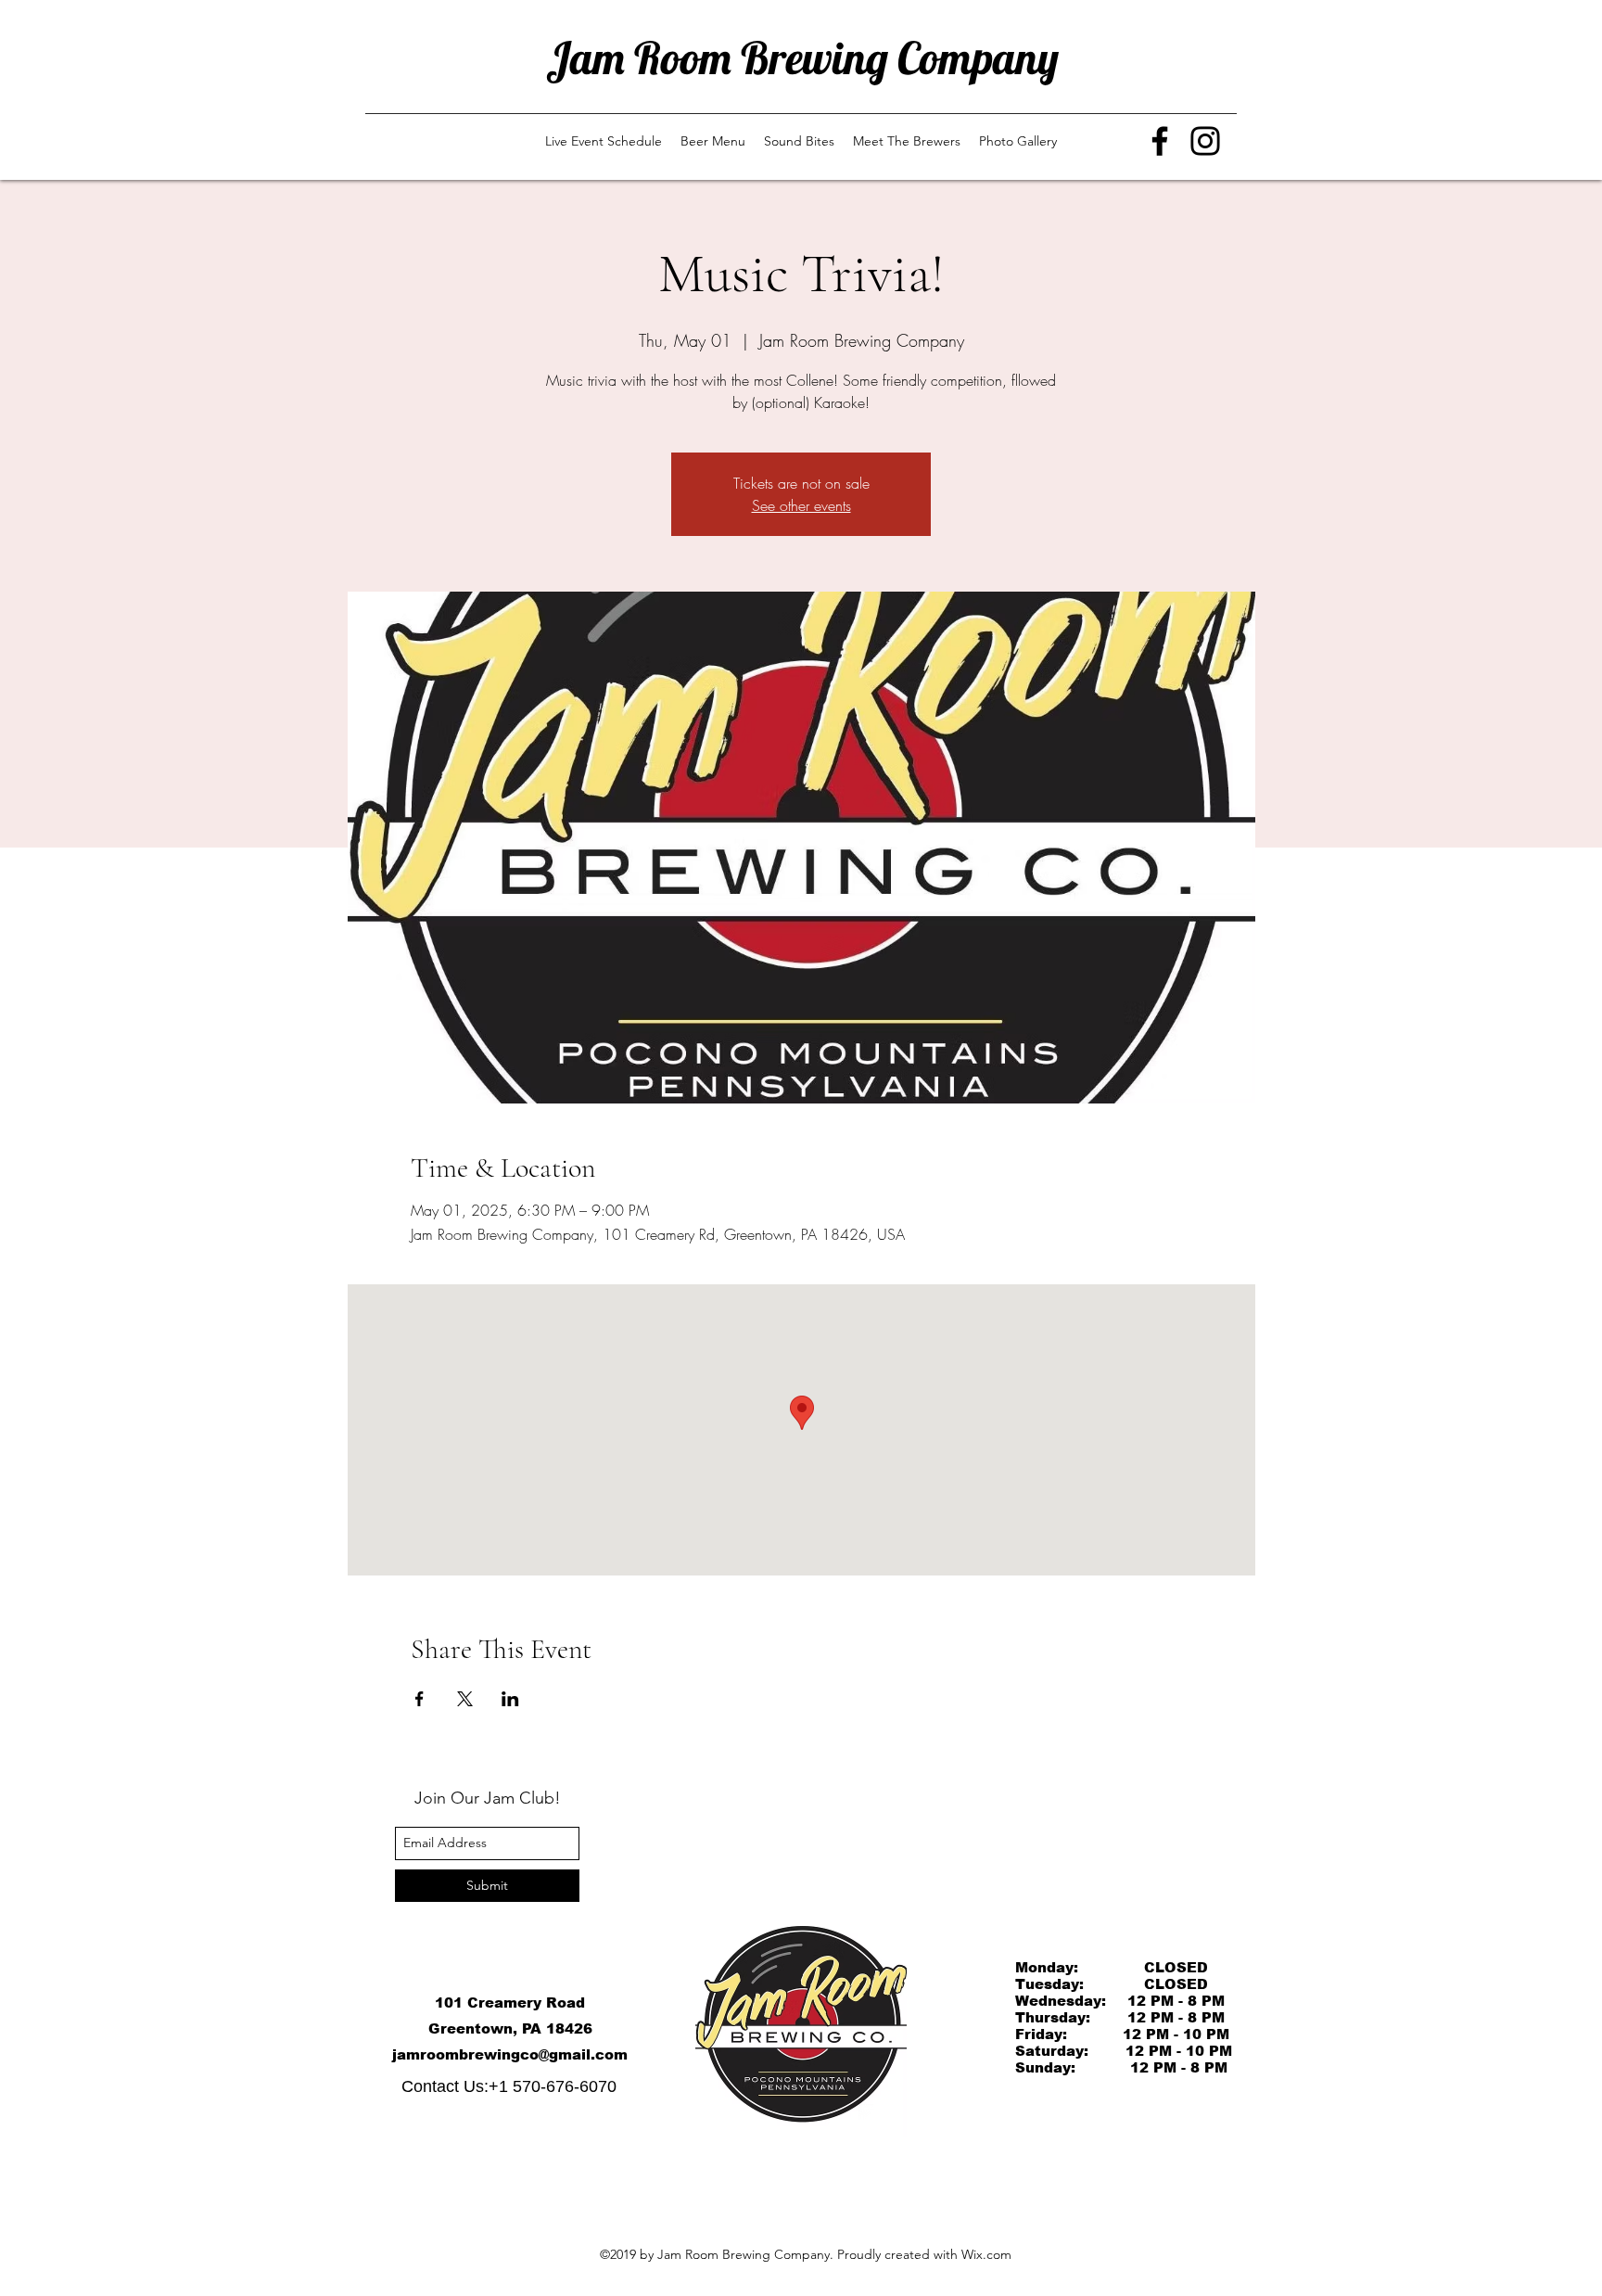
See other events (801, 505)
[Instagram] (1205, 141)
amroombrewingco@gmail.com (512, 2054)
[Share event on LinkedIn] (510, 1699)
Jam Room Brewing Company (802, 57)
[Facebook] (1160, 141)
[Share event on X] (465, 1699)
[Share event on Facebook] (420, 1699)
